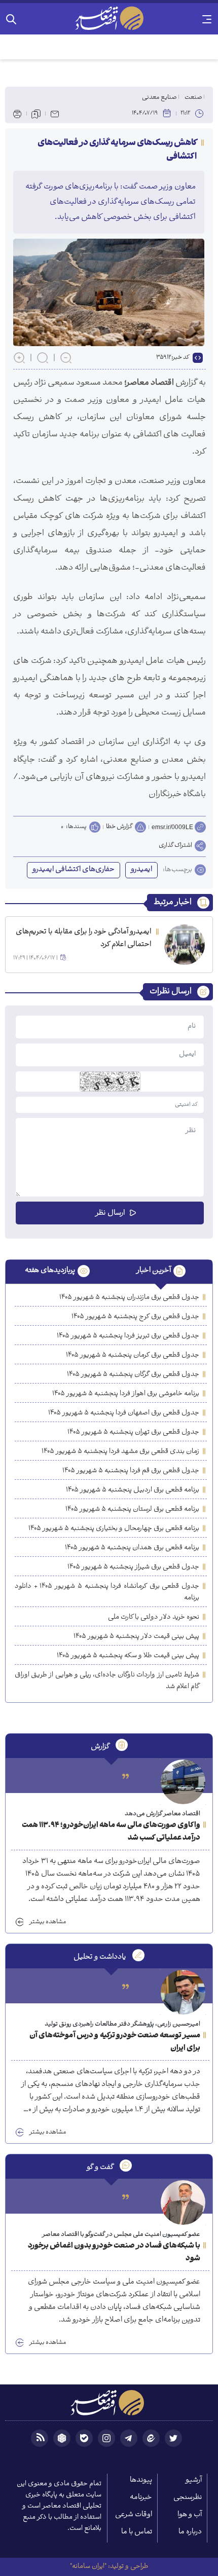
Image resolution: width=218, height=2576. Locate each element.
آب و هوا (190, 2515)
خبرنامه (141, 2498)
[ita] (151, 2438)
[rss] (40, 2438)
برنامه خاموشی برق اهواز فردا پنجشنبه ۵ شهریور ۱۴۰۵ (126, 1394)
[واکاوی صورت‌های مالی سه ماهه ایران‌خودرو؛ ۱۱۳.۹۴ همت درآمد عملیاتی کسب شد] (183, 1782)
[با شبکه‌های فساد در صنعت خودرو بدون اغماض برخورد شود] (183, 2202)
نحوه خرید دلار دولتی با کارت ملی (154, 1617)
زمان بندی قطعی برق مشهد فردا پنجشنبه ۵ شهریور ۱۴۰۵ (120, 1452)
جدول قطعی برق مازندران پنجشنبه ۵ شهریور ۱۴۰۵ (129, 1298)
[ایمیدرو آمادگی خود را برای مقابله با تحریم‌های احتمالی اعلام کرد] (185, 945)
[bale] (84, 2438)
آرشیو (194, 2480)
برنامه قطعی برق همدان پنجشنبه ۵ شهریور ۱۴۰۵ (132, 1548)
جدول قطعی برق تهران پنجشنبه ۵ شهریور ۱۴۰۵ (133, 1432)
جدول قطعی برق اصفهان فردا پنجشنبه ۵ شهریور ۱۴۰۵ (124, 1413)
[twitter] (173, 2438)
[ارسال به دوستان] (55, 114)
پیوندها (141, 2480)
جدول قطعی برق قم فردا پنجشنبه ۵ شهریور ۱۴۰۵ (131, 1471)
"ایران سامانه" (88, 2567)
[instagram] (106, 2438)
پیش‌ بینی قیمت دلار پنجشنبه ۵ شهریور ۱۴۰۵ (136, 1637)
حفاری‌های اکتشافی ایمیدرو (74, 870)
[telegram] (129, 2438)
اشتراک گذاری (175, 846)
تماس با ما (137, 2532)
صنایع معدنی (159, 98)
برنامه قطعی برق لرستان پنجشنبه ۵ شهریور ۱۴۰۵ (132, 1509)
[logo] (109, 18)
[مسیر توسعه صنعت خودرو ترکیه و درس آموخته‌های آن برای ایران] (183, 1992)
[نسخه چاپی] (17, 114)
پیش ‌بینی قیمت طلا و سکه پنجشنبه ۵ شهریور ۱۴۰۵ (128, 1656)
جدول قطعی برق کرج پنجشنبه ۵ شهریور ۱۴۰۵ (135, 1317)
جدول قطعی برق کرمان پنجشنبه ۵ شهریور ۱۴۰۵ (133, 1355)
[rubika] (62, 2438)
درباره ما (190, 2532)
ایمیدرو (141, 870)
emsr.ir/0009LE (172, 827)
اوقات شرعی (134, 2515)
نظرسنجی (188, 2498)
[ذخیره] (36, 114)
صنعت (193, 98)
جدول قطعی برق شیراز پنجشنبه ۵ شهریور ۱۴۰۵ (133, 1567)
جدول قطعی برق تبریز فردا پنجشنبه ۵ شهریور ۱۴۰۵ (128, 1336)
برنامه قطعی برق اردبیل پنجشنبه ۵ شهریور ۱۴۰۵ (133, 1490)
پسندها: (76, 827)
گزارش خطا (119, 827)
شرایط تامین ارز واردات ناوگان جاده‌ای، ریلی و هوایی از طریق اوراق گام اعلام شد (107, 1681)
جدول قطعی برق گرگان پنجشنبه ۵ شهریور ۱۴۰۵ (133, 1375)
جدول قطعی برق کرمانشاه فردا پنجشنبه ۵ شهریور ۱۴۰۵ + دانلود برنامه (107, 1592)
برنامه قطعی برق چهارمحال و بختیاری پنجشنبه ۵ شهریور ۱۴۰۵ (114, 1529)
